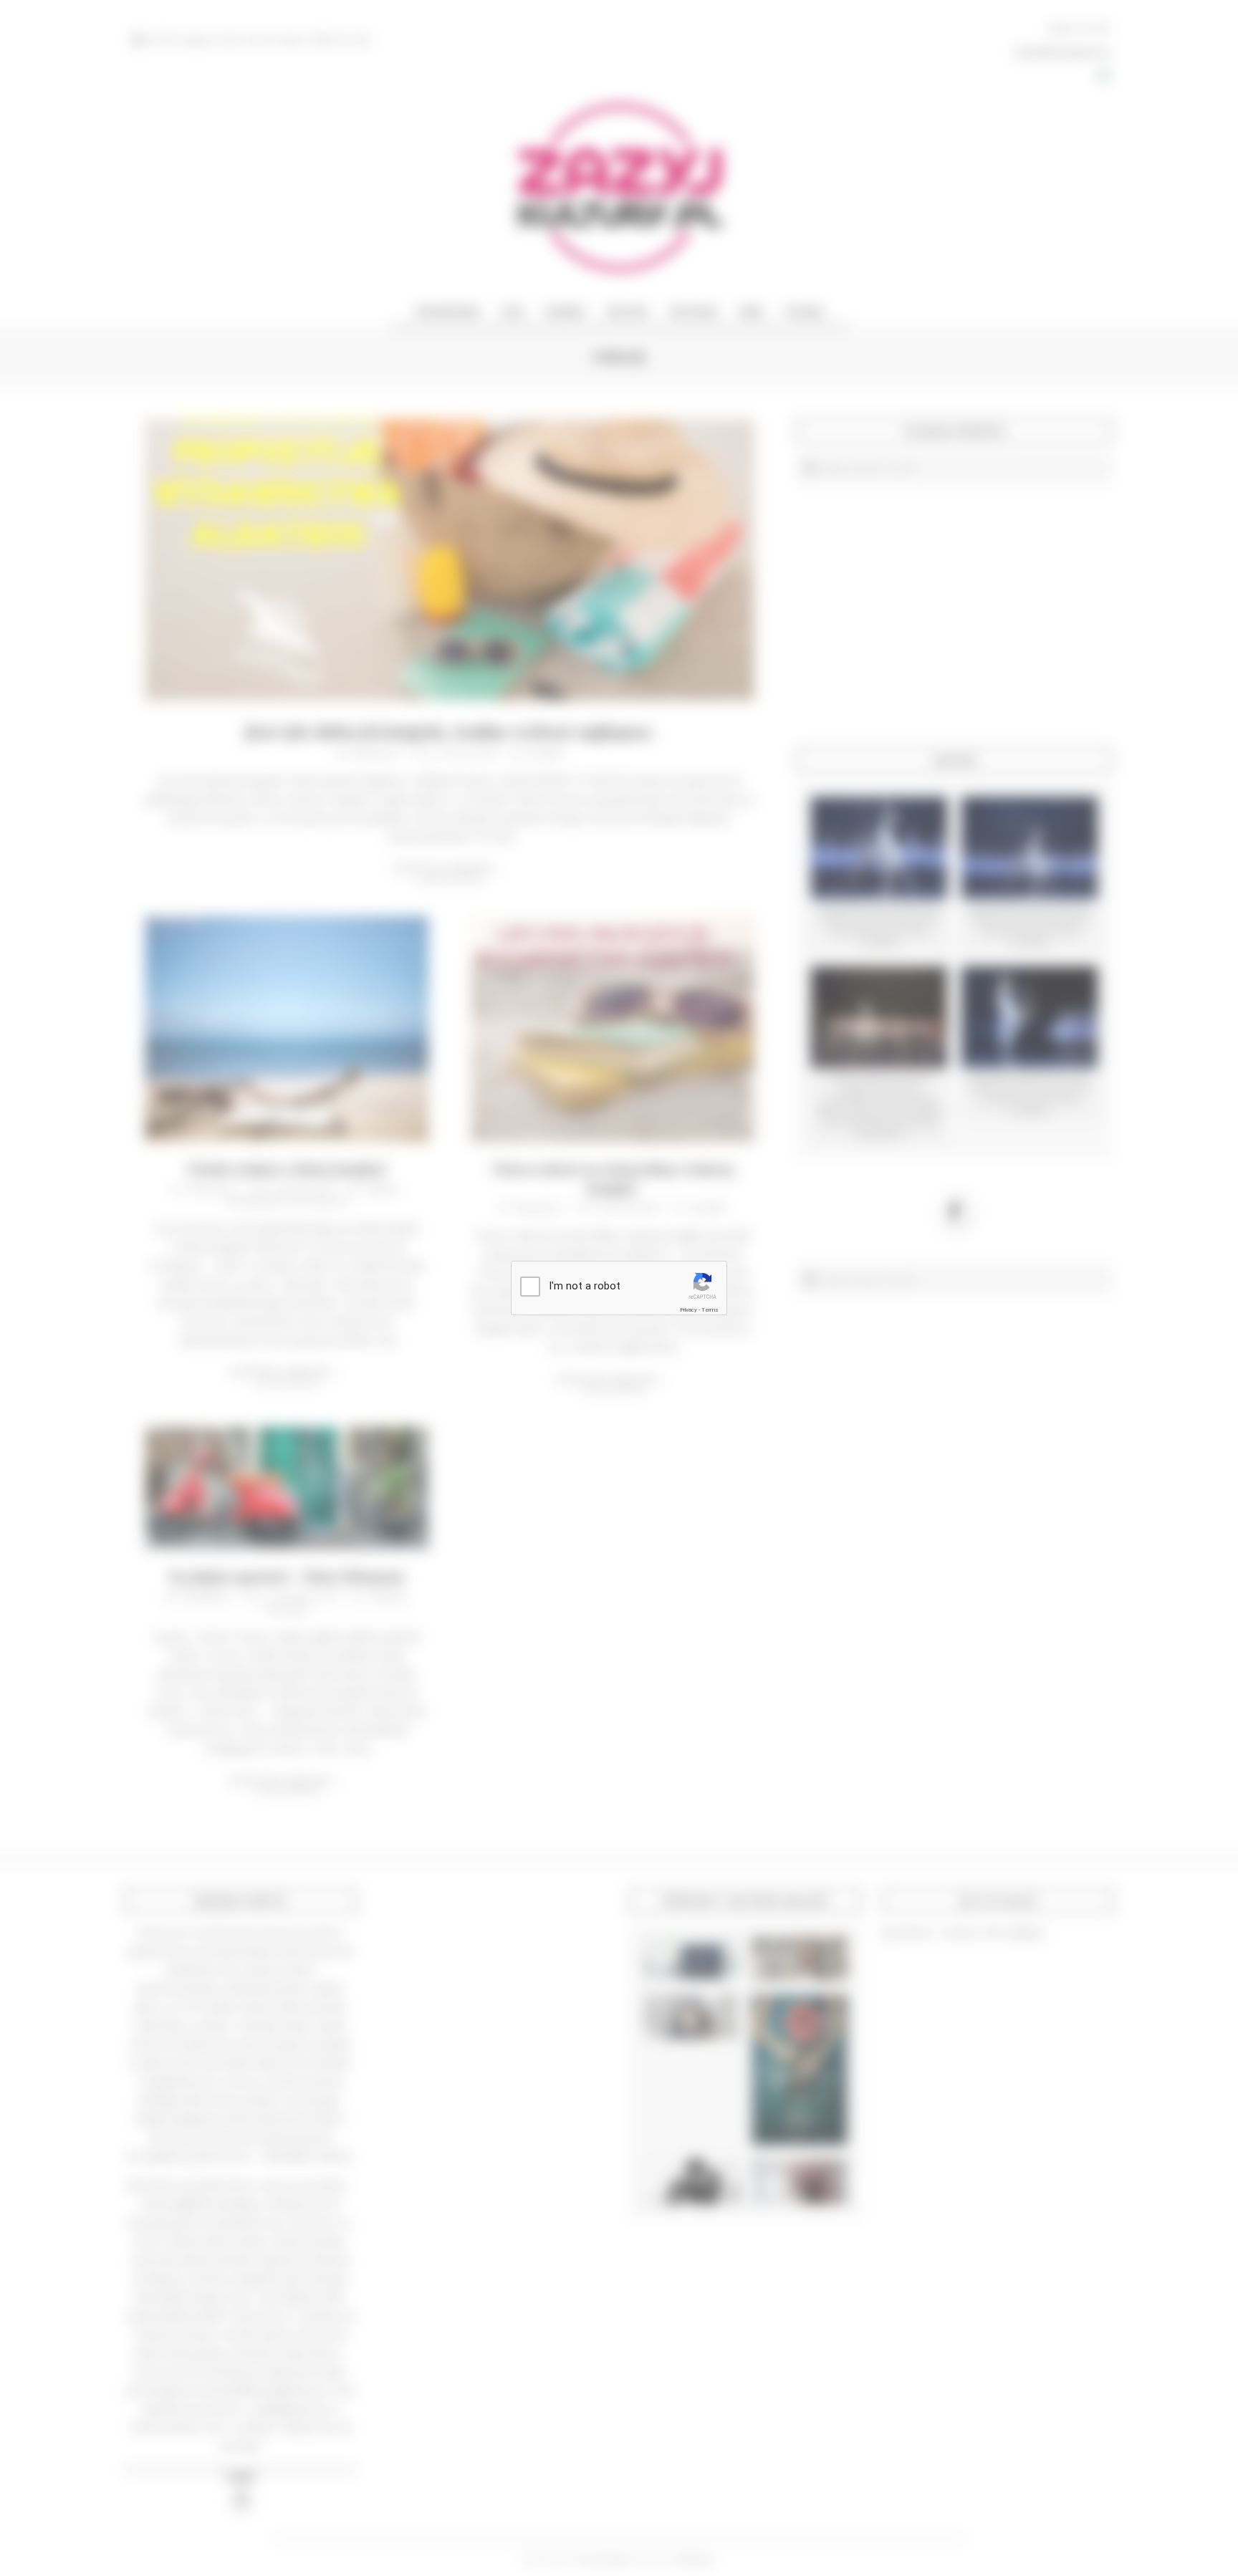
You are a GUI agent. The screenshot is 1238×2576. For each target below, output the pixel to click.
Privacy (688, 1310)
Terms (710, 1310)
